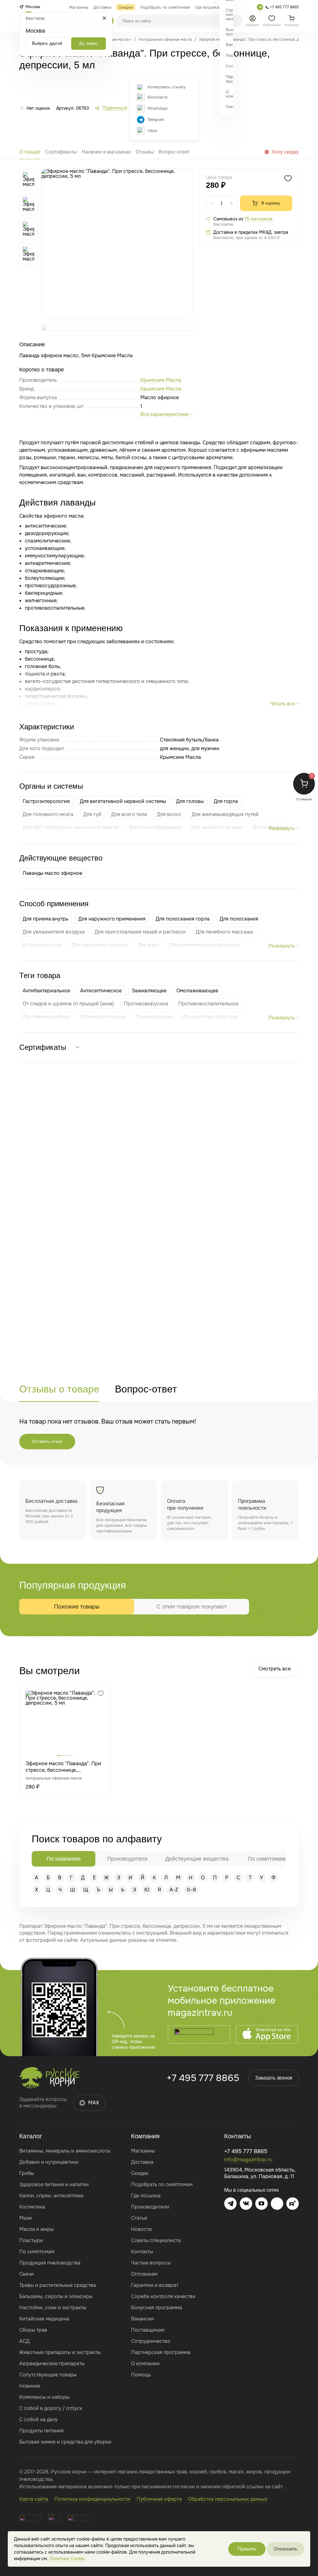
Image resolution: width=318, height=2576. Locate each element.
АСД (24, 2341)
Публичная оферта (159, 2499)
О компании (145, 2364)
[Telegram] (260, 7)
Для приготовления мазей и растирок (140, 932)
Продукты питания (41, 2431)
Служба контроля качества (163, 2296)
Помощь (141, 2375)
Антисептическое (101, 991)
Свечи (27, 2274)
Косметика (32, 2207)
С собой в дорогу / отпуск (51, 2408)
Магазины (143, 2151)
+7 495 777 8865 (203, 2078)
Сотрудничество (151, 2341)
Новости (141, 2229)
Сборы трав (33, 2330)
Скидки (140, 2173)
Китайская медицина (44, 2319)
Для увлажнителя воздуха (54, 932)
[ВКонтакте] (246, 2204)
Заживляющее (149, 991)
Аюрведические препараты (52, 2364)
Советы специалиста (156, 2240)
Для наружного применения (112, 919)
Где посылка (146, 2196)
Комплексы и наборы (44, 2397)
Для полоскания (239, 919)
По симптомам (37, 2252)
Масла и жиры (36, 2229)
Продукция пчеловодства (50, 2263)
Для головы (190, 801)
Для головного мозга (48, 814)
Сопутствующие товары (48, 2375)
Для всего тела (129, 814)
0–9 (191, 1890)
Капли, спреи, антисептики (51, 2196)
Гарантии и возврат (155, 2285)
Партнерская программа (161, 2352)
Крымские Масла (161, 389)
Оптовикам (144, 2274)
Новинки (30, 2386)
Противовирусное (146, 1004)
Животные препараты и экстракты (60, 2352)
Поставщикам (148, 2330)
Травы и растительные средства (58, 2285)
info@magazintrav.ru (248, 2160)
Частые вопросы (151, 2263)
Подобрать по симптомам (162, 2184)
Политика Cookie (67, 2559)
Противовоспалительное (208, 1004)
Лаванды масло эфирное (52, 873)
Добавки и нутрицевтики (49, 2162)
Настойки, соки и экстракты (53, 2308)
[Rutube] (293, 2204)
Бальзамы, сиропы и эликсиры (56, 2296)
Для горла (226, 801)
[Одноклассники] (277, 2204)
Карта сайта (34, 2499)
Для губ (92, 814)
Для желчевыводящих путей (225, 814)
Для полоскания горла (183, 919)
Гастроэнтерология (46, 801)
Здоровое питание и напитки (54, 2184)
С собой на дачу (39, 2419)
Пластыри (31, 2240)
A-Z (174, 1890)
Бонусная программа (157, 2308)
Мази (26, 2218)
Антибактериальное (46, 991)
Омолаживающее (197, 991)
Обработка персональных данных (228, 2499)
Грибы (27, 2173)
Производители (150, 2207)
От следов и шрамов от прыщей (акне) (68, 1004)
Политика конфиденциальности (92, 2499)
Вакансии (143, 2319)
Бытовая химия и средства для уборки (65, 2442)
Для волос (169, 814)
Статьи (139, 2218)
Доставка (142, 2162)
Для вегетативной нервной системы (123, 801)
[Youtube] (261, 2204)
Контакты (142, 2252)
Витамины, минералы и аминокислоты (65, 2151)
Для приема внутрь (45, 919)
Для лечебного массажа (224, 932)
